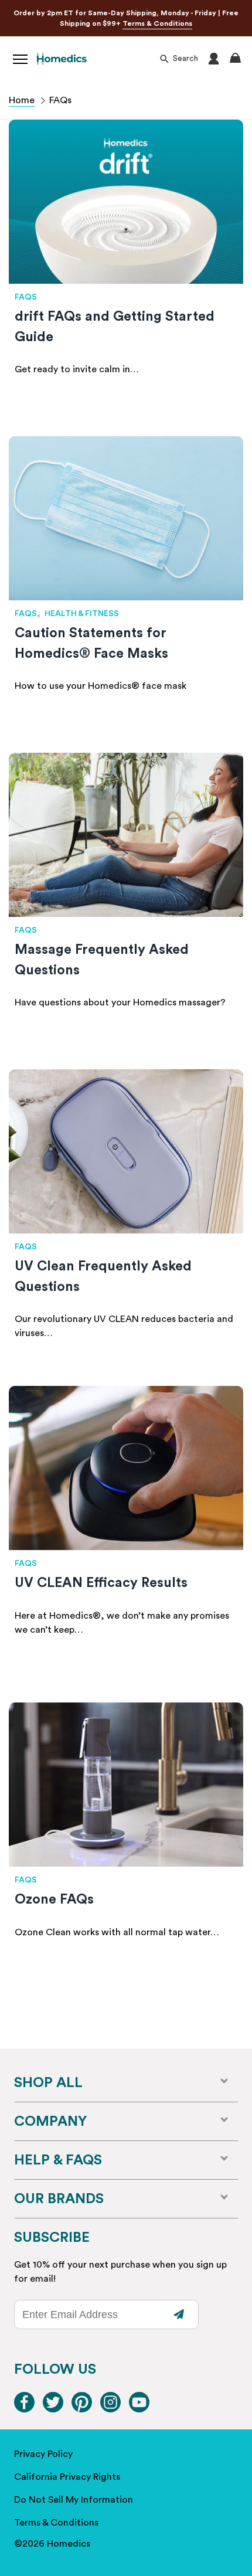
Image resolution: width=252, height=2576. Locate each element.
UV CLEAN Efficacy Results (101, 1583)
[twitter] (53, 2409)
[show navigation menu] (20, 59)
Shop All (48, 2083)
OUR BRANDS (59, 2199)
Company (50, 2122)
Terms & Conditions (157, 23)
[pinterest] (82, 2409)
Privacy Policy (43, 2454)
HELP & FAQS (58, 2160)
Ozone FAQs (54, 1899)
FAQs (26, 297)
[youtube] (139, 2409)
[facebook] (24, 2409)
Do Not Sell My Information (74, 2500)
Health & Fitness (82, 614)
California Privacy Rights (67, 2477)
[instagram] (110, 2409)
